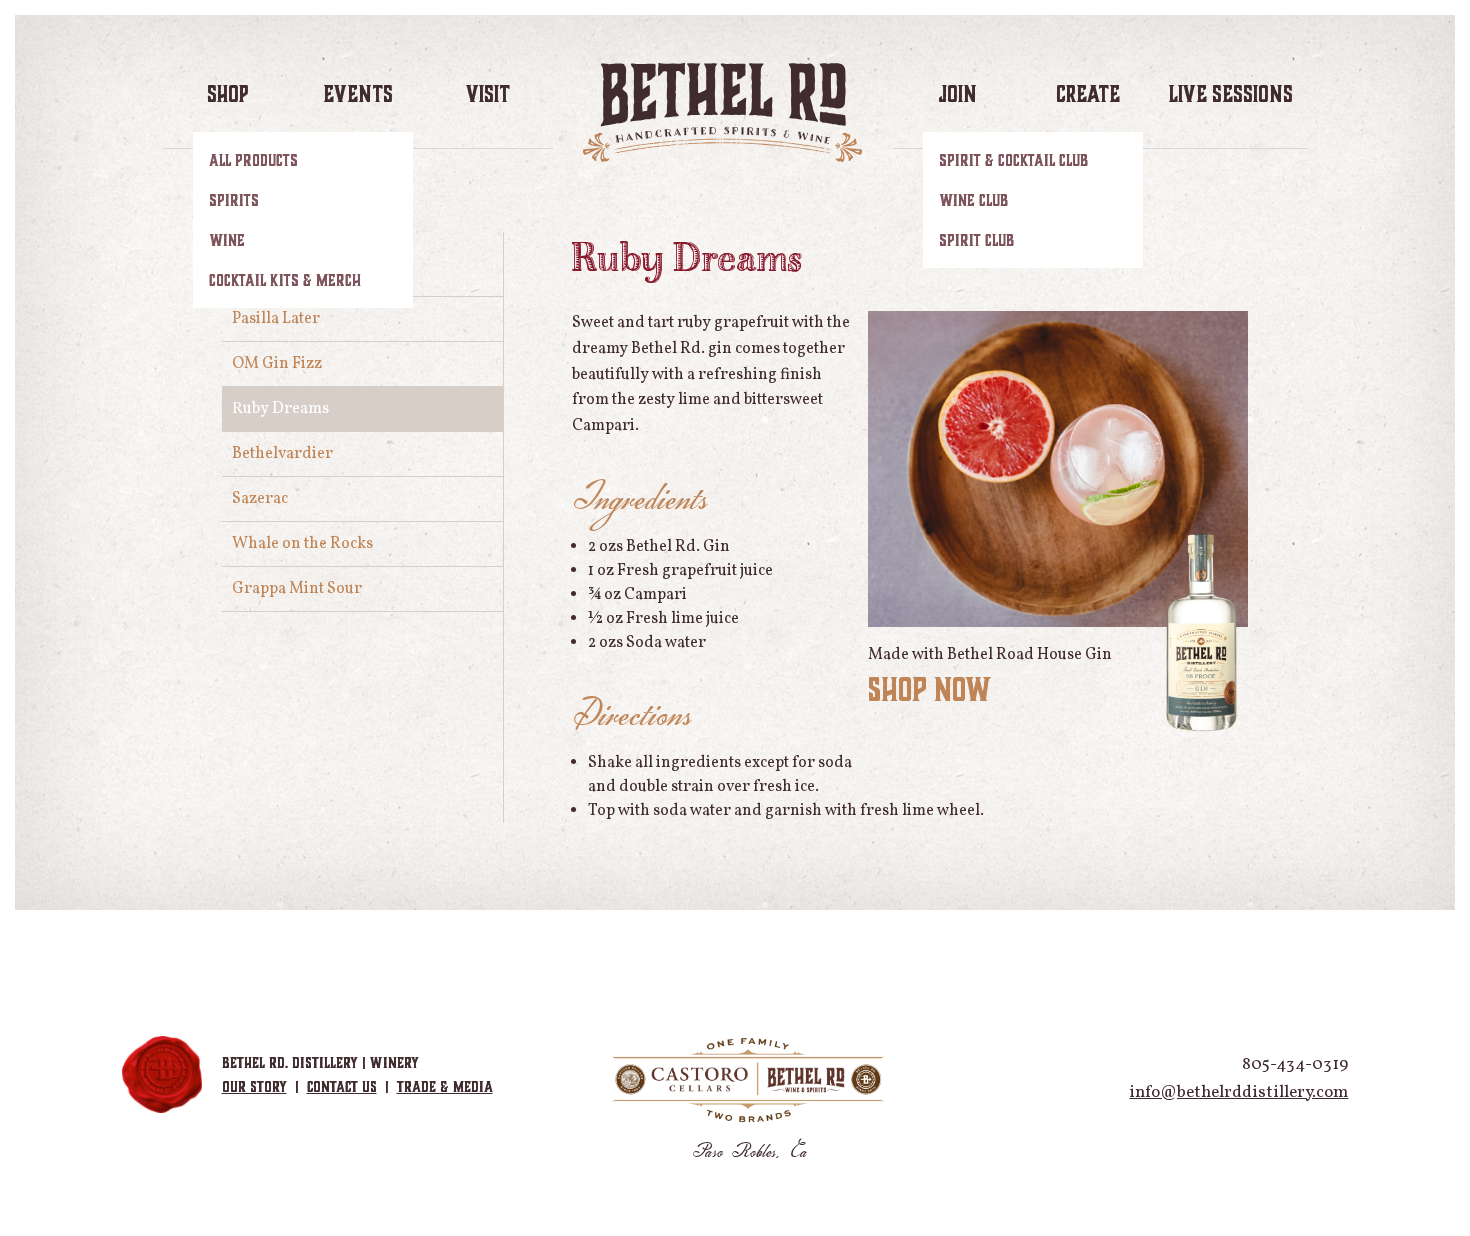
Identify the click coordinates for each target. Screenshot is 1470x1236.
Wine (227, 240)
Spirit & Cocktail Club (1013, 160)
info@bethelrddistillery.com (1238, 1092)
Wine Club (973, 200)
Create (1088, 94)
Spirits (234, 200)
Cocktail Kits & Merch (285, 280)
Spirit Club (976, 240)
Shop (227, 94)
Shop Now (929, 689)
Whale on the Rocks (302, 544)
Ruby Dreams (280, 409)
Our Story (254, 1086)
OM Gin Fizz (277, 364)
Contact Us (342, 1086)
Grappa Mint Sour (297, 589)
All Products (253, 160)
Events (358, 94)
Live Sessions (1230, 94)
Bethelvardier (282, 454)
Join (957, 94)
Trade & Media (445, 1086)
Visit (488, 94)
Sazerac (260, 499)
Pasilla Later (276, 319)
